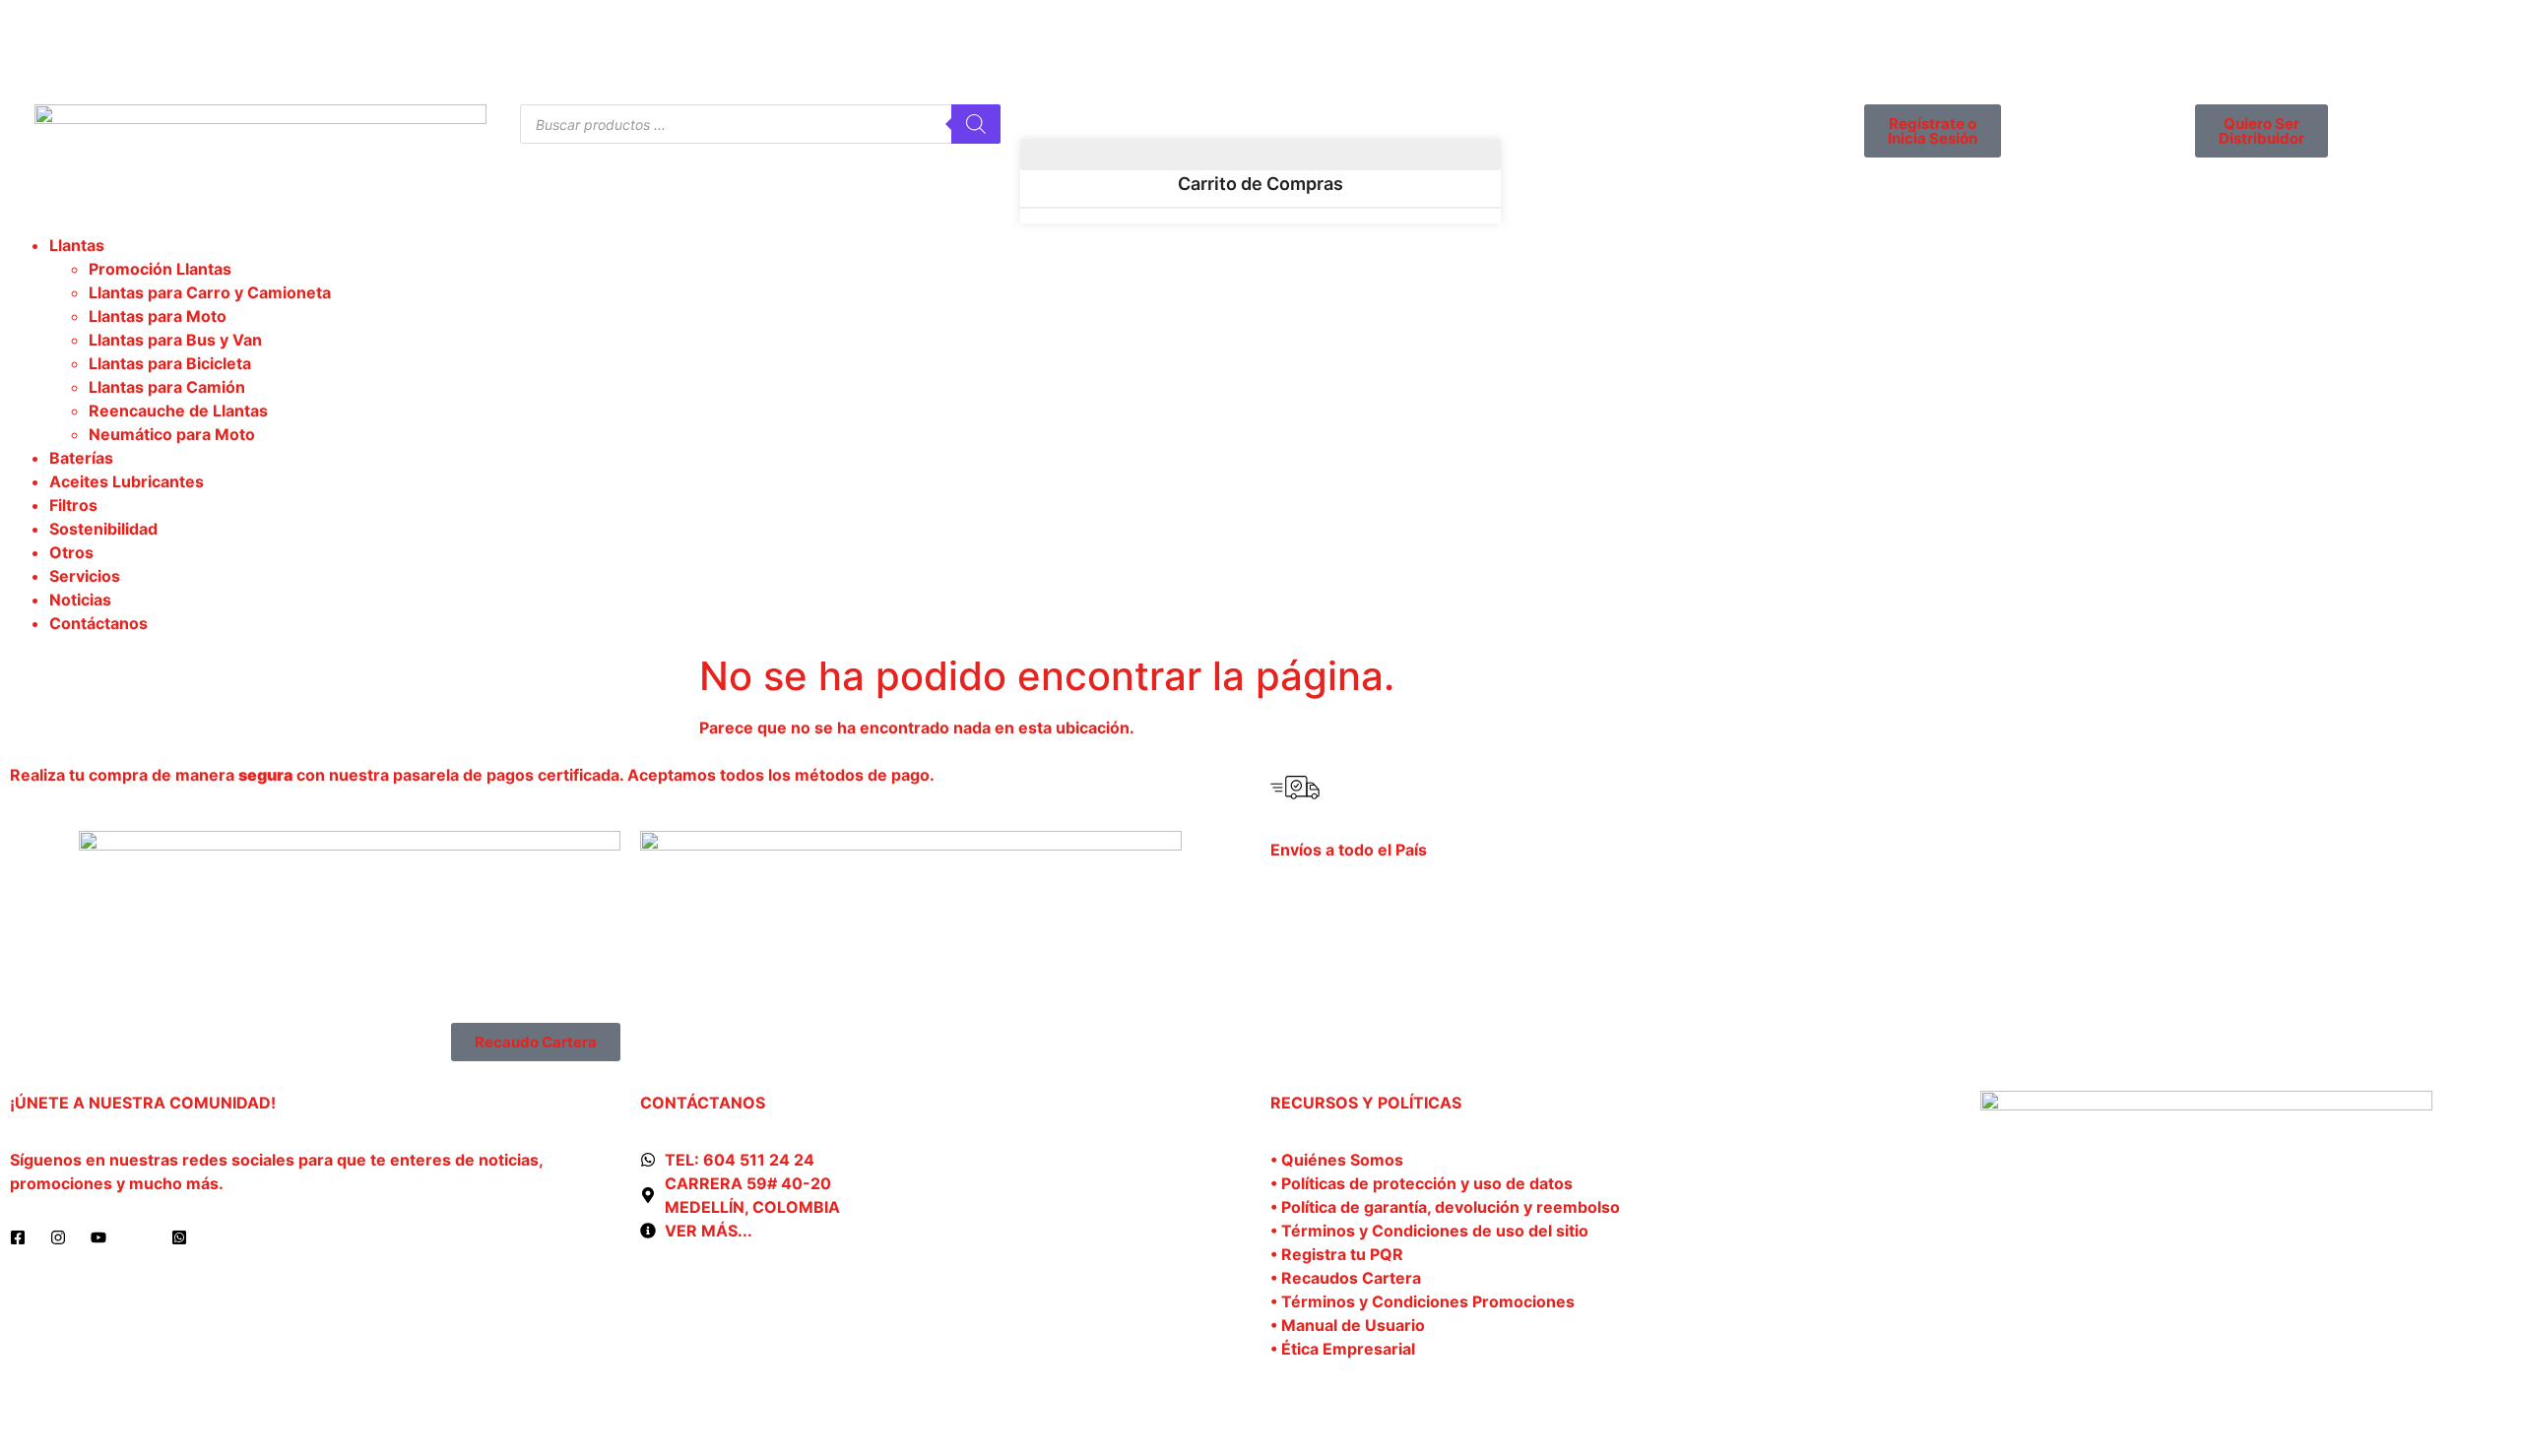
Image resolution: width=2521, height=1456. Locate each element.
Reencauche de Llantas (178, 411)
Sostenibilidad (103, 529)
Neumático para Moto (172, 434)
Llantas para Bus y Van (175, 340)
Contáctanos (98, 623)
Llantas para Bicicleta (170, 363)
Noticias (80, 600)
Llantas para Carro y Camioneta (210, 292)
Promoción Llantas (160, 269)
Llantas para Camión (167, 387)
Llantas (77, 245)
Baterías (81, 458)
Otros (71, 552)
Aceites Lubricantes (127, 481)
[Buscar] (976, 124)
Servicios (85, 576)
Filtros (73, 505)
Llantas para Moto (158, 316)
